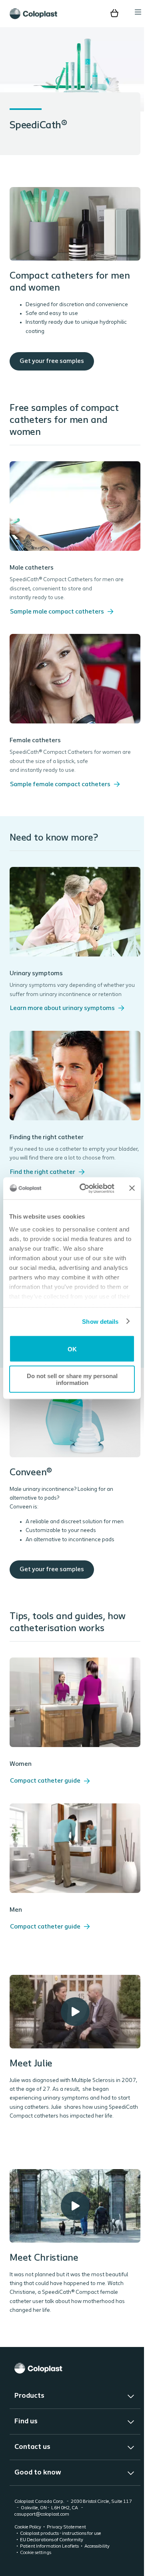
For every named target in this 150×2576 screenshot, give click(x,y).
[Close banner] (132, 1188)
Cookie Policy (28, 2551)
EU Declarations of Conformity (52, 2564)
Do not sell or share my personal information (72, 1379)
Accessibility (97, 2570)
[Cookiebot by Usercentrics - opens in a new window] (84, 1188)
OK (72, 1349)
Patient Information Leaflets (49, 2570)
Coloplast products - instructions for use (61, 2558)
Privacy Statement (66, 2551)
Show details (100, 1321)
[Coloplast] (72, 2392)
